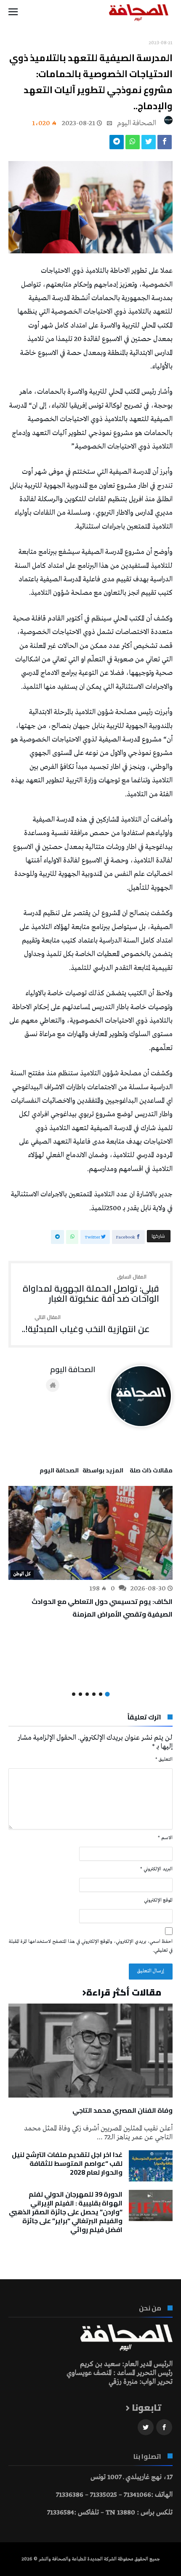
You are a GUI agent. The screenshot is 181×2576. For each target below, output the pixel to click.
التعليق (164, 1759)
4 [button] (87, 1694)
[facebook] (165, 144)
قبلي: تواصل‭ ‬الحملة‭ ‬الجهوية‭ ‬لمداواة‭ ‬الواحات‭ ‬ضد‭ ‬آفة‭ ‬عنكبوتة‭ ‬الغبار (91, 1289)
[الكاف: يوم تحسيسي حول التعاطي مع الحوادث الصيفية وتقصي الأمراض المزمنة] (90, 1533)
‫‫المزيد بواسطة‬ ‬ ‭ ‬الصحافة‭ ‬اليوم (81, 1472)
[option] (90, 1553)
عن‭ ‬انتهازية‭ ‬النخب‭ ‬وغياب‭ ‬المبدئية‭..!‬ (86, 1324)
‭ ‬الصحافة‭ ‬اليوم (137, 123)
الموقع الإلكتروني (158, 1900)
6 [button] (74, 1694)
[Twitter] (146, 2427)
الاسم (165, 1838)
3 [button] (94, 1694)
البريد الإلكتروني (156, 1869)
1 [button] (107, 1694)
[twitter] (149, 144)
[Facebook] (164, 2427)
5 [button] (80, 1694)
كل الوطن (22, 1574)
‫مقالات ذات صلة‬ (151, 1472)
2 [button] (101, 1694)
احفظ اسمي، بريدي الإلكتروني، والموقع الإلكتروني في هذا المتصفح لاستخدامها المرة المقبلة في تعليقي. (91, 1946)
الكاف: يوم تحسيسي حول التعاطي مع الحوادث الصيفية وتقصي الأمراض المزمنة (102, 1608)
